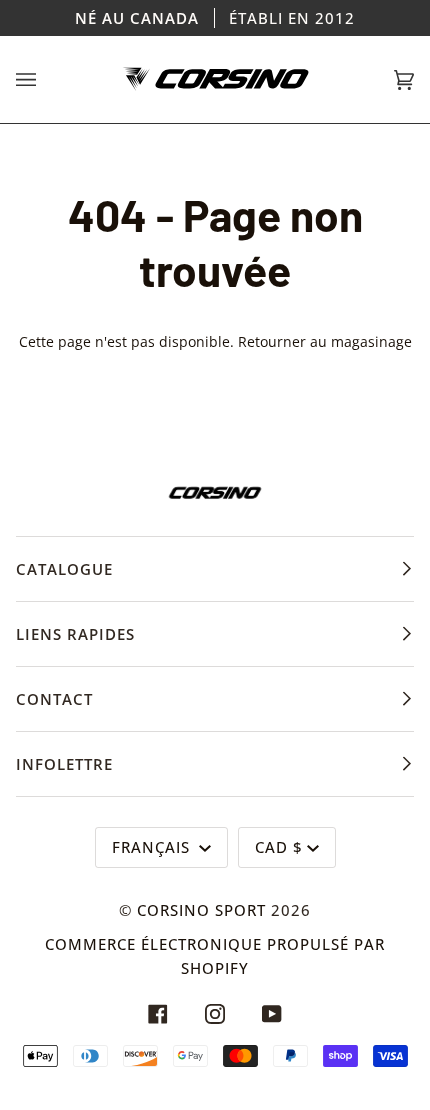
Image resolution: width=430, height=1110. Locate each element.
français (153, 847)
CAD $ (279, 847)
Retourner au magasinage (325, 341)
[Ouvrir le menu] (46, 79)
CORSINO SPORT (201, 910)
